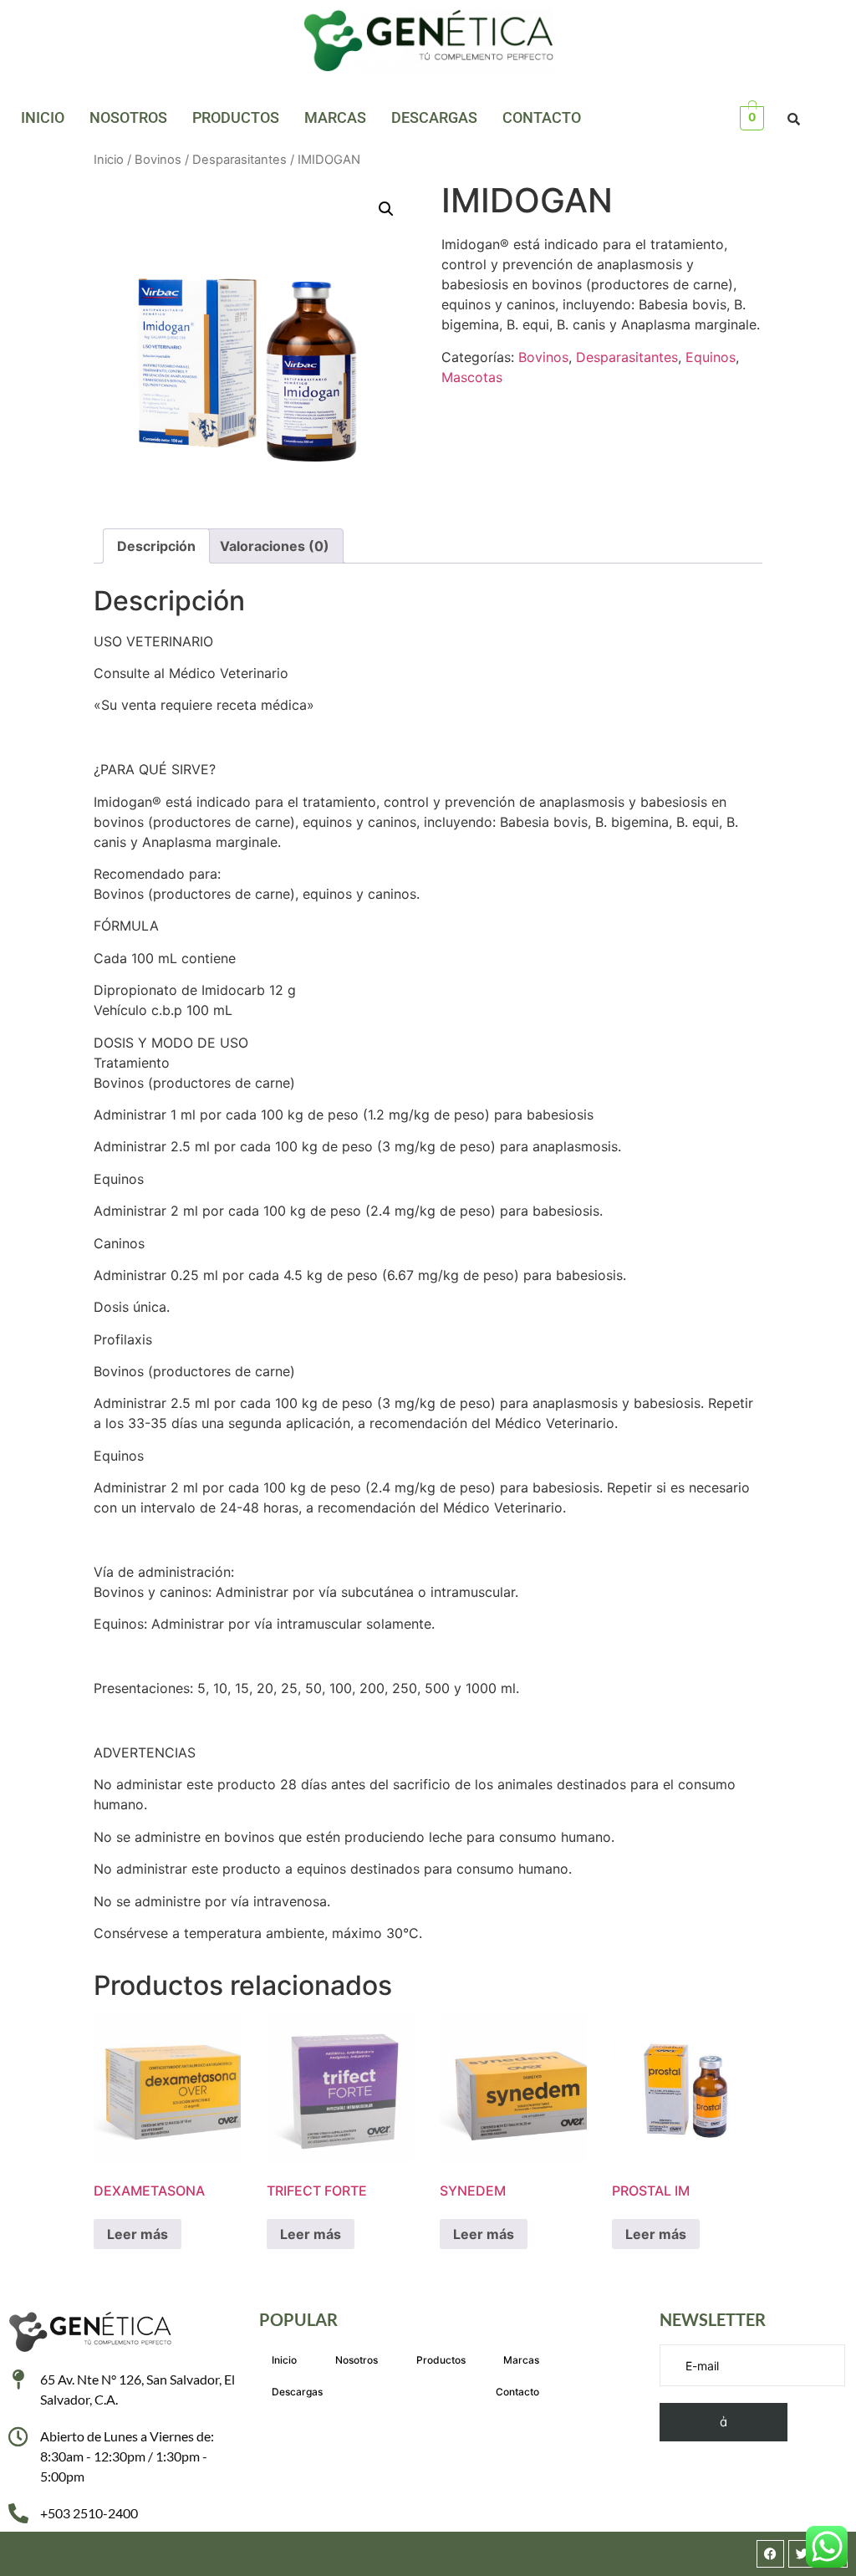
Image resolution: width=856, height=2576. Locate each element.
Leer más (138, 2234)
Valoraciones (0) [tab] (275, 546)
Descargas (434, 117)
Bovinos (158, 160)
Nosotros (128, 117)
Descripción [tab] (156, 546)
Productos (236, 117)
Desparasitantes (239, 160)
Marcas (335, 117)
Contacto (542, 117)
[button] (386, 209)
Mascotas (472, 377)
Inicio (43, 117)
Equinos (711, 357)
